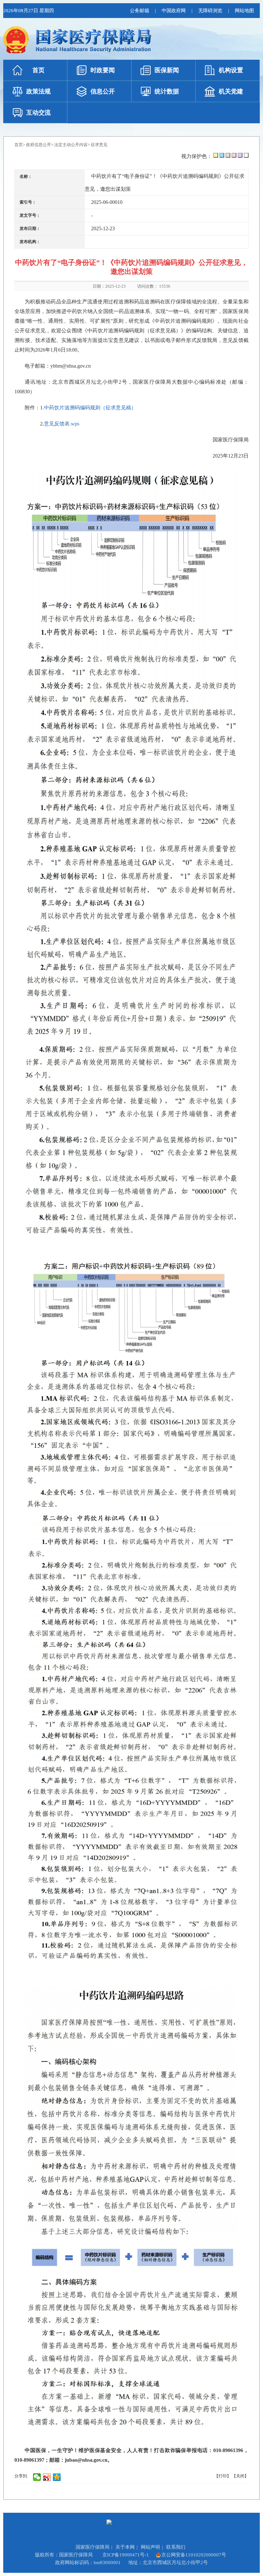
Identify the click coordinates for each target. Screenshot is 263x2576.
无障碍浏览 (210, 11)
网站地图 (244, 11)
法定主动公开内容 (71, 145)
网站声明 (150, 2547)
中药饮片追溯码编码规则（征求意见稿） (90, 408)
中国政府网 (174, 11)
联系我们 (176, 2547)
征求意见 (99, 145)
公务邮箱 (140, 11)
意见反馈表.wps (62, 424)
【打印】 (223, 2476)
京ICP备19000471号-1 (126, 2555)
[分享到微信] (37, 2477)
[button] (216, 155)
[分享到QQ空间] (57, 2477)
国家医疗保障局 (93, 2547)
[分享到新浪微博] (47, 2477)
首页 (19, 145)
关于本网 (125, 2547)
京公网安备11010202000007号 (194, 2555)
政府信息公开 (38, 145)
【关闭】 (240, 2476)
